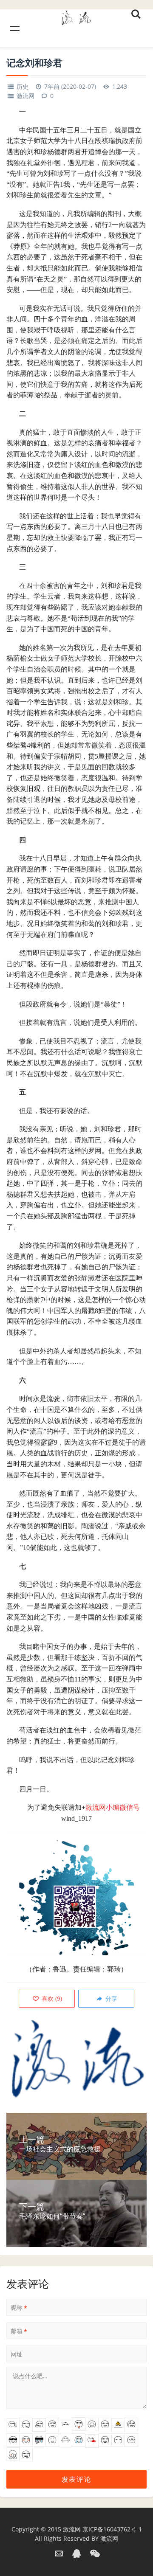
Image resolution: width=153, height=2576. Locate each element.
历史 (23, 86)
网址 (17, 2354)
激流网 (25, 96)
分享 (110, 1998)
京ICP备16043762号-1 (112, 2529)
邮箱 (19, 2331)
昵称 (19, 2308)
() (51, 1998)
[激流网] (76, 16)
